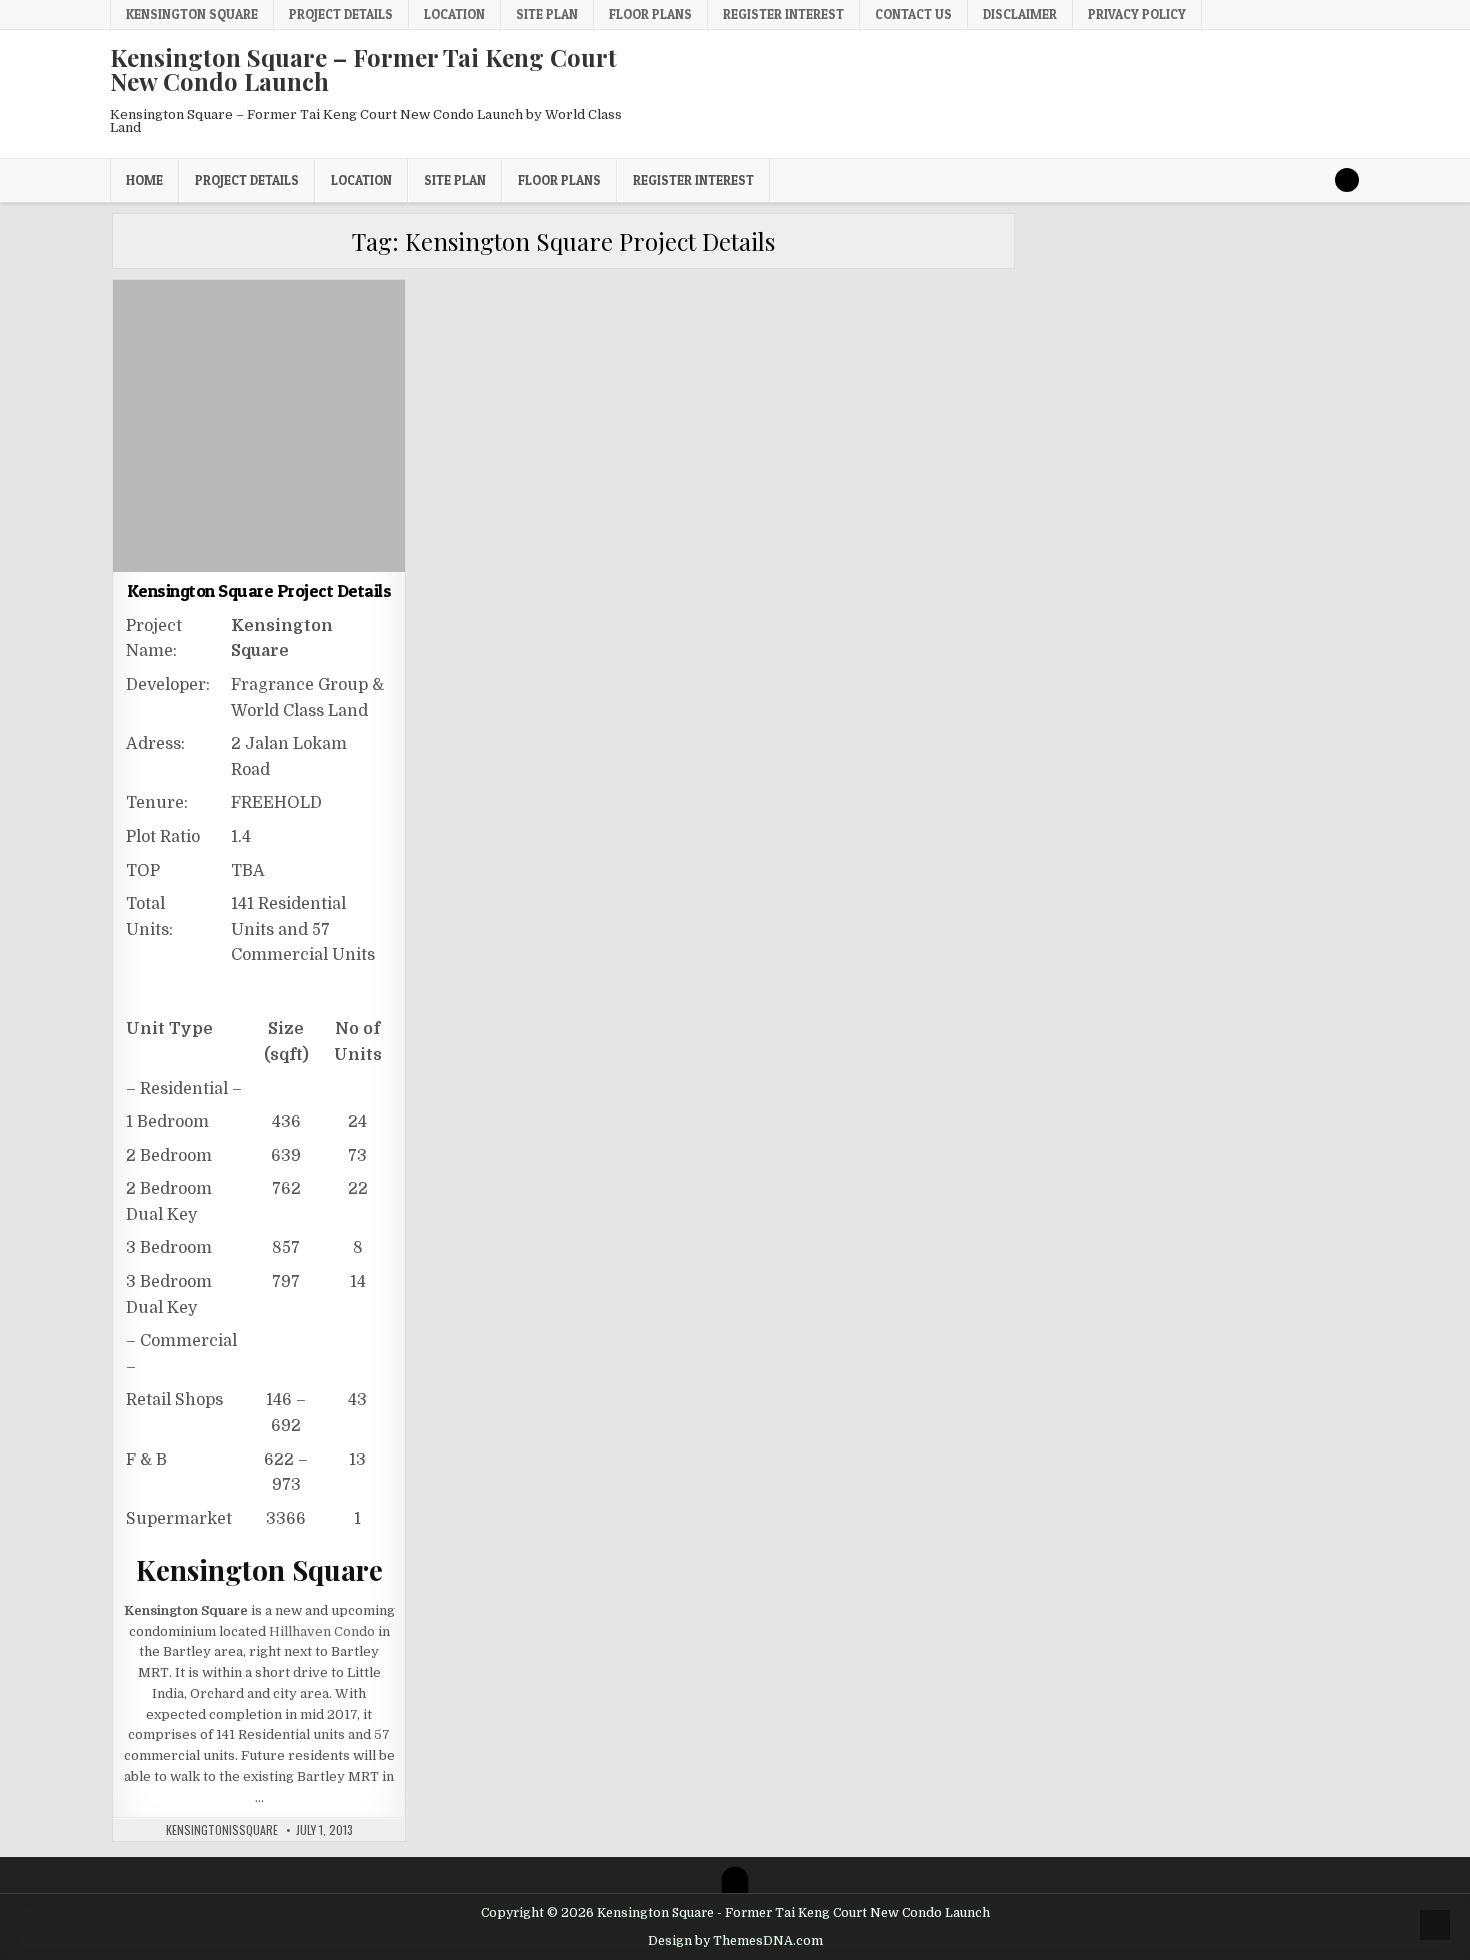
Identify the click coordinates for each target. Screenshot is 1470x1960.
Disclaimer (1020, 14)
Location (454, 14)
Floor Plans (650, 14)
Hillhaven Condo (322, 1631)
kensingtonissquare (222, 1830)
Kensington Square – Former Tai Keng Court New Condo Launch (363, 69)
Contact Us (913, 14)
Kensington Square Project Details (259, 590)
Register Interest (783, 14)
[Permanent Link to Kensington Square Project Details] (259, 426)
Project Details (341, 14)
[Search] (1347, 180)
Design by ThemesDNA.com (735, 1941)
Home (144, 180)
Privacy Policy (1137, 14)
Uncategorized (259, 328)
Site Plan (547, 14)
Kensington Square (192, 14)
